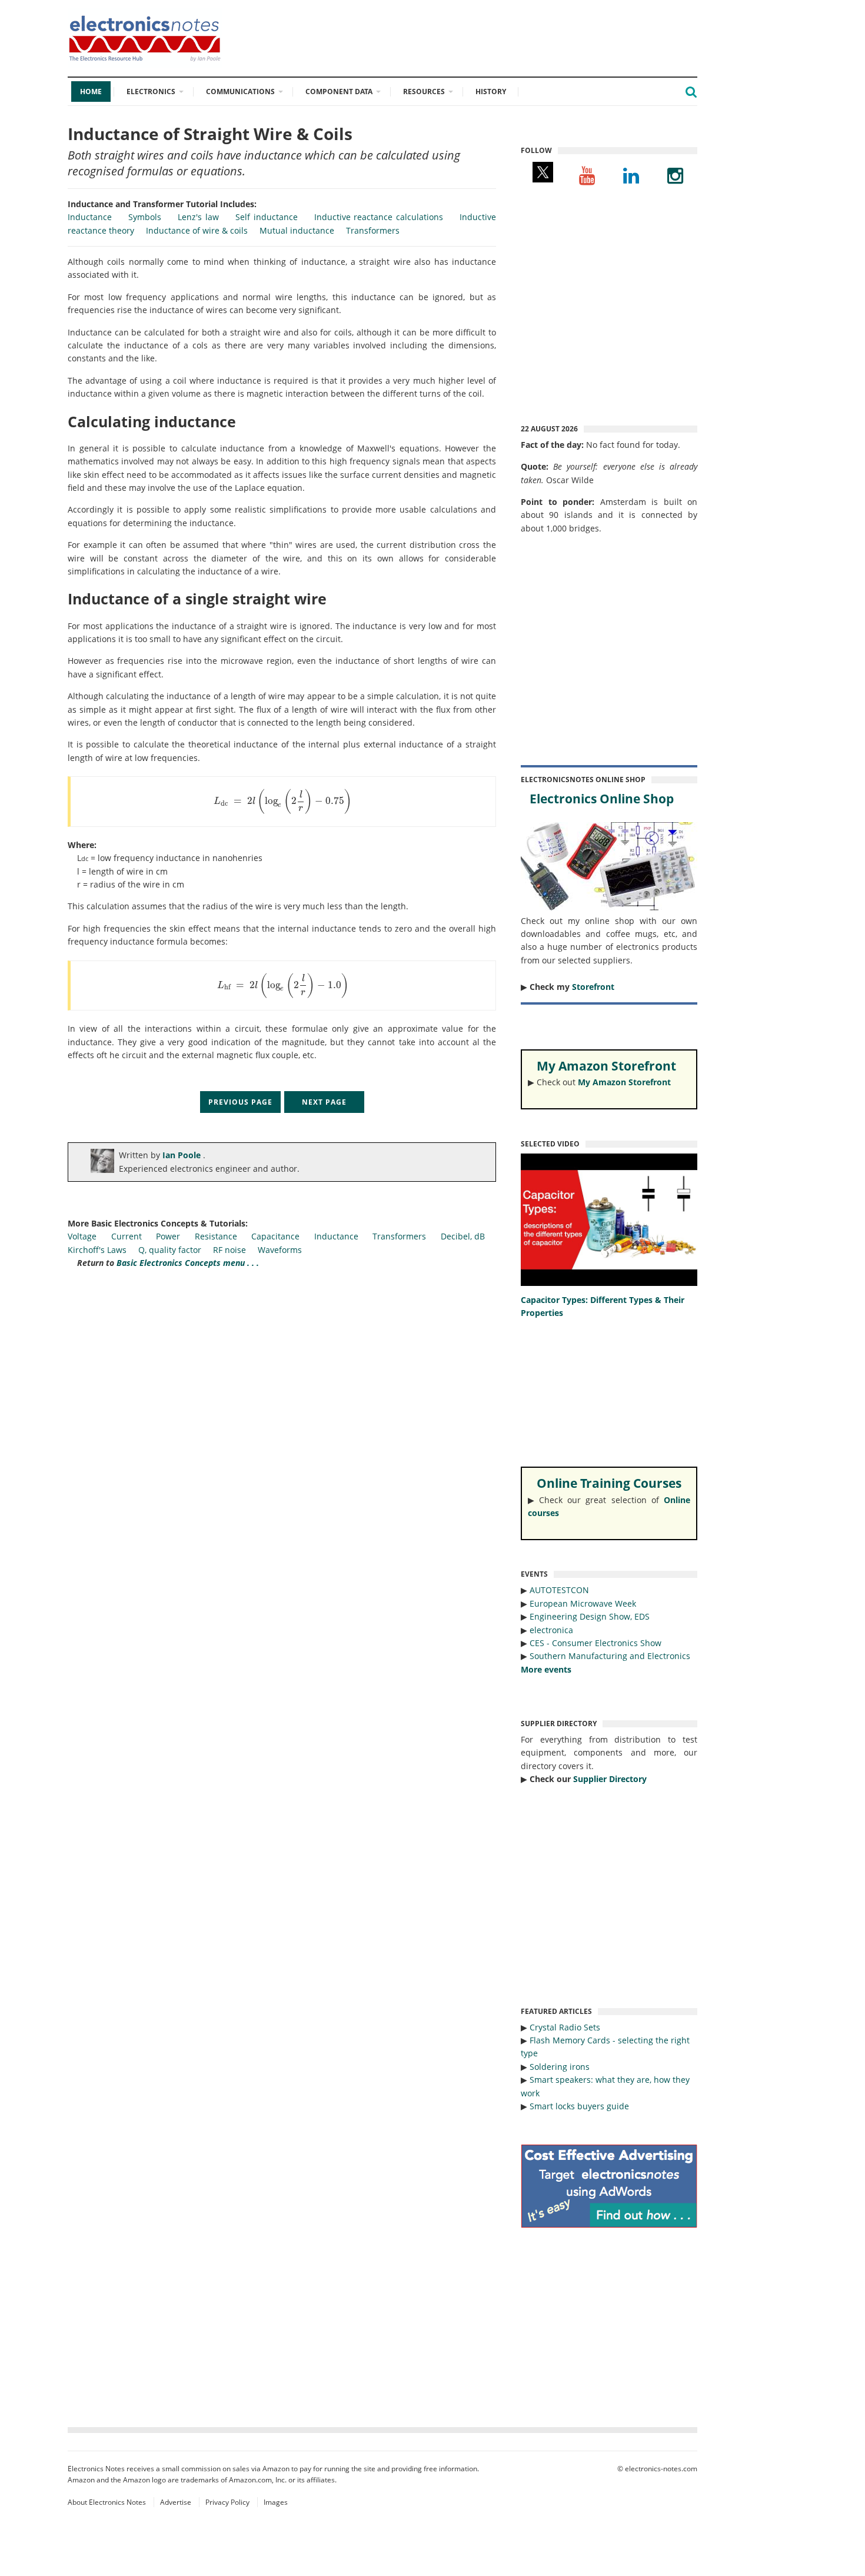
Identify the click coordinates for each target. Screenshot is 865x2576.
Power (168, 1236)
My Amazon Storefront (624, 1082)
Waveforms (280, 1250)
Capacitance (275, 1236)
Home (91, 92)
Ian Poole (183, 1155)
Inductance (90, 217)
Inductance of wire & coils (197, 230)
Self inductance (267, 217)
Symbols (145, 217)
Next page (324, 1102)
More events (546, 1669)
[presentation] (283, 801)
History (491, 92)
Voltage (82, 1236)
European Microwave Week (583, 1603)
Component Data (339, 92)
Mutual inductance (297, 230)
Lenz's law (198, 217)
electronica (551, 1630)
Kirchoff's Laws (97, 1250)
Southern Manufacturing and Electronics (610, 1656)
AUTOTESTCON (559, 1590)
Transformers (373, 230)
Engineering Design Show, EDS (590, 1616)
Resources (424, 92)
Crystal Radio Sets (565, 2027)
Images (276, 2502)
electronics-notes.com (661, 2469)
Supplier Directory (610, 1779)
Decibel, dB (463, 1236)
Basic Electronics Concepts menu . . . (188, 1263)
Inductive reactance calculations (379, 217)
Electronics (151, 92)
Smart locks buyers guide (579, 2106)
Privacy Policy (227, 2502)
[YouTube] (587, 175)
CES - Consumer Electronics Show (595, 1643)
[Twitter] (543, 175)
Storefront (593, 987)
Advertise (176, 2502)
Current (127, 1236)
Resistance (216, 1236)
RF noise (229, 1250)
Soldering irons (560, 2067)
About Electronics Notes (107, 2502)
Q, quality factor (170, 1250)
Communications (240, 92)
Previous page (240, 1102)
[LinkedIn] (631, 175)
